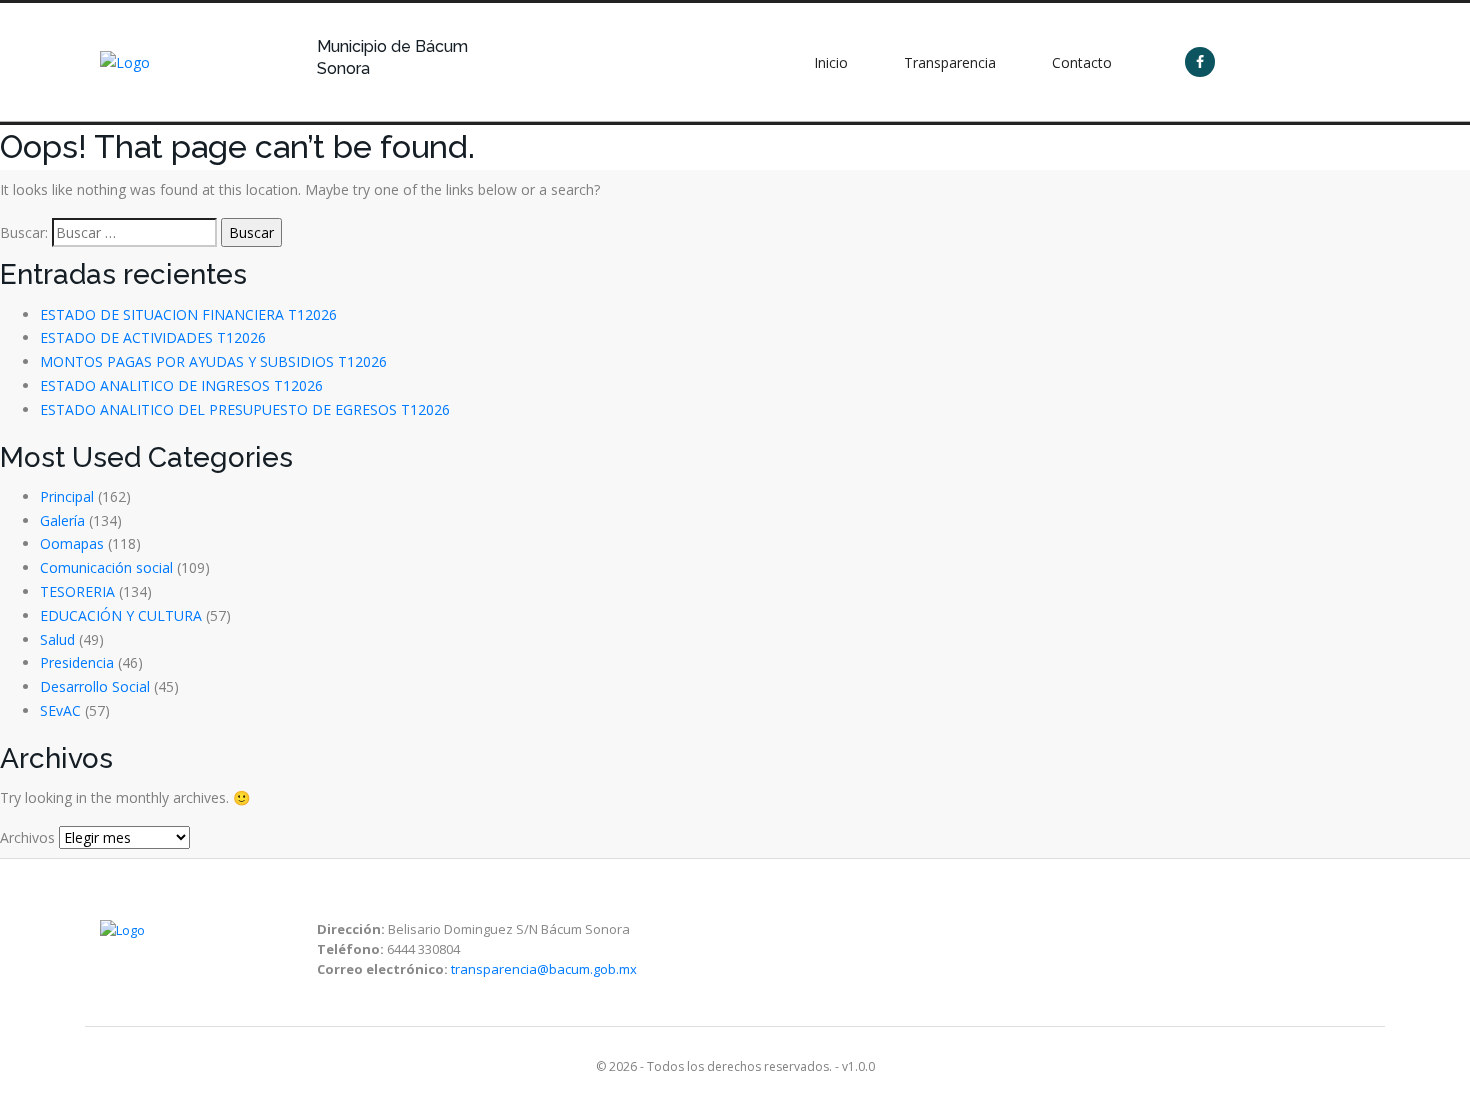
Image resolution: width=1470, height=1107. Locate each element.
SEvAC (60, 710)
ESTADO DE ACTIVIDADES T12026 (153, 337)
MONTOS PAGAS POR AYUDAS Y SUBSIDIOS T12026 (213, 361)
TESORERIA (77, 591)
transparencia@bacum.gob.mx (544, 969)
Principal (67, 496)
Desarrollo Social (95, 686)
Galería (62, 520)
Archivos (27, 837)
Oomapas (72, 543)
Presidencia (77, 662)
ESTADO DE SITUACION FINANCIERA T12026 (188, 314)
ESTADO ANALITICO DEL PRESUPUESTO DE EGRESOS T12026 (245, 409)
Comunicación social (106, 567)
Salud (57, 639)
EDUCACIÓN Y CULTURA (121, 615)
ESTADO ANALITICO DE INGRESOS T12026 (181, 385)
